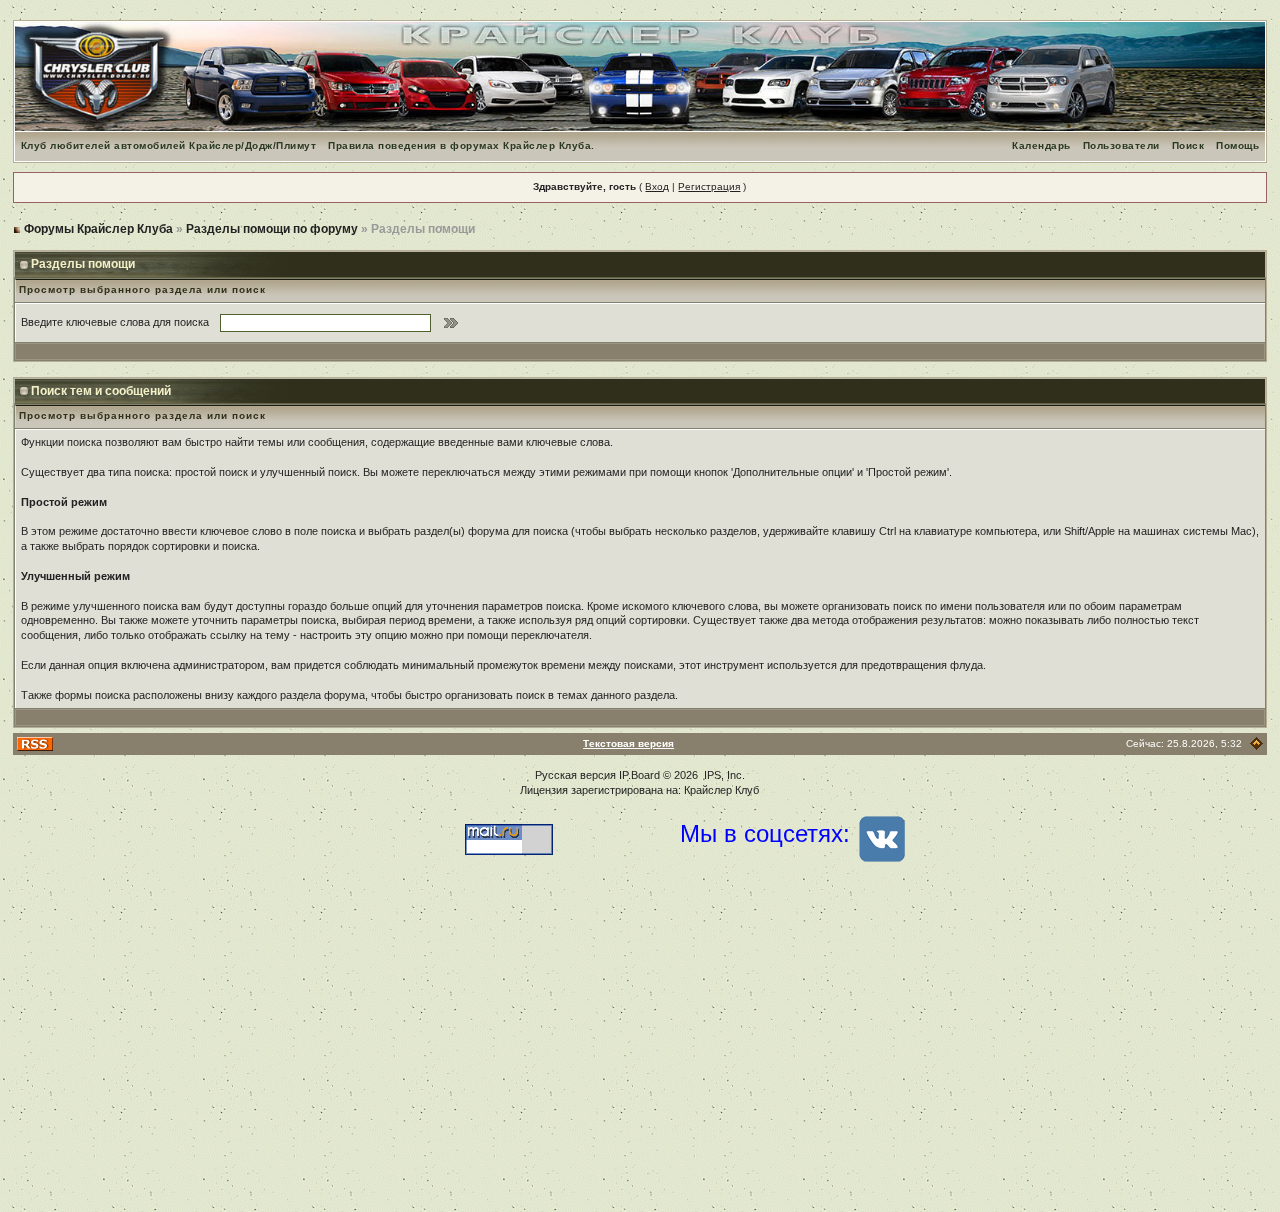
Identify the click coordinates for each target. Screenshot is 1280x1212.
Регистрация (709, 186)
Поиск (1188, 145)
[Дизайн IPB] (1256, 743)
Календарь (1041, 145)
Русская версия (575, 775)
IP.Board (639, 775)
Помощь (1237, 145)
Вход (657, 186)
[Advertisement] (640, 1052)
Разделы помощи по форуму (272, 229)
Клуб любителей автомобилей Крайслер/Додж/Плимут (169, 145)
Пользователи (1121, 145)
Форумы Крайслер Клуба (98, 229)
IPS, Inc (723, 775)
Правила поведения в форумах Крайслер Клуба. (461, 145)
